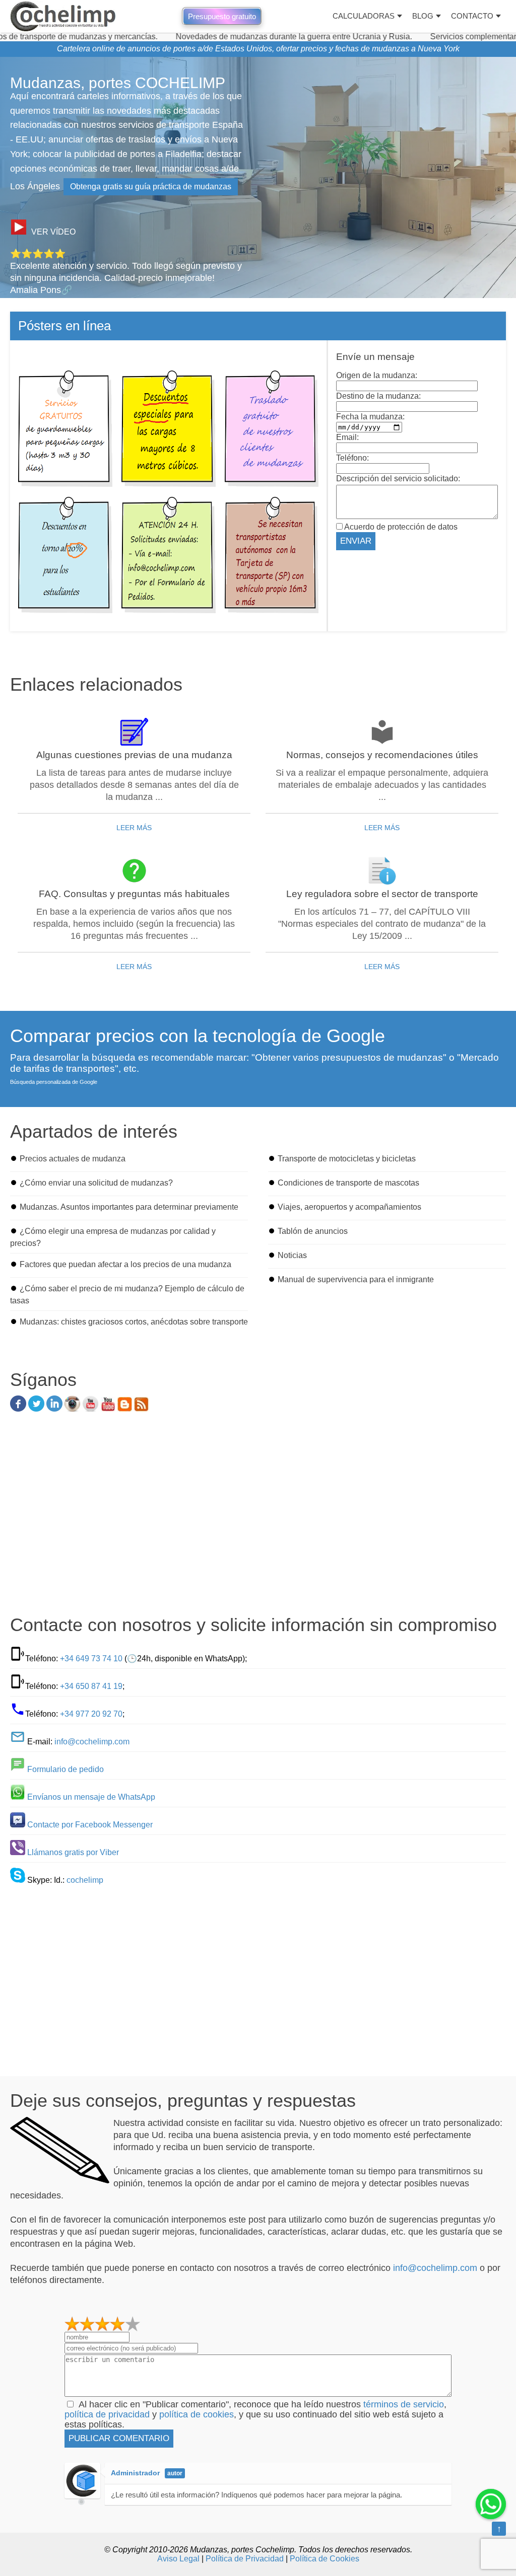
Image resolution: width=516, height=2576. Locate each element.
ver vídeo (53, 232)
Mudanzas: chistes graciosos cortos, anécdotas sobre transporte (134, 1322)
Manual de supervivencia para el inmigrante (356, 1279)
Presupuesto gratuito (222, 16)
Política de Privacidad (245, 2559)
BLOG (423, 16)
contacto (472, 16)
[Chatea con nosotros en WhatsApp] (491, 2504)
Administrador (135, 2473)
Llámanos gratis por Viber (73, 1852)
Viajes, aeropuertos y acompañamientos (349, 1207)
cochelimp (85, 1880)
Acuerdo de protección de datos (400, 527)
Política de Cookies (325, 2559)
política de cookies (197, 2414)
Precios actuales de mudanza (73, 1159)
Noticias (292, 1255)
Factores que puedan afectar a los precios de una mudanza (125, 1264)
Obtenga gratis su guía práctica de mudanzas (151, 187)
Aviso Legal (178, 2559)
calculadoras (364, 16)
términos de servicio (404, 2404)
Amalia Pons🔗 (41, 290)
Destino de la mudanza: (378, 396)
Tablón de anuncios (313, 1231)
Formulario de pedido (66, 1769)
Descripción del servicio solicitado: (398, 479)
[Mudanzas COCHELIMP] (63, 16)
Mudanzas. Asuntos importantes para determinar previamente (129, 1207)
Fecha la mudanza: (370, 417)
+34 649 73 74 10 (91, 1659)
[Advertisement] (258, 1517)
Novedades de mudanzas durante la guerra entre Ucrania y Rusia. (246, 36)
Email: (347, 437)
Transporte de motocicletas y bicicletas (347, 1159)
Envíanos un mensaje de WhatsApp (91, 1797)
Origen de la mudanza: (377, 375)
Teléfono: (352, 458)
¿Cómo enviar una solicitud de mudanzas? (96, 1183)
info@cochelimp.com (92, 1742)
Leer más (134, 828)
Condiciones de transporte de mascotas (348, 1183)
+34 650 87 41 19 (91, 1686)
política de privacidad (107, 2414)
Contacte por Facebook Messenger (90, 1825)
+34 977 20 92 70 (91, 1714)
